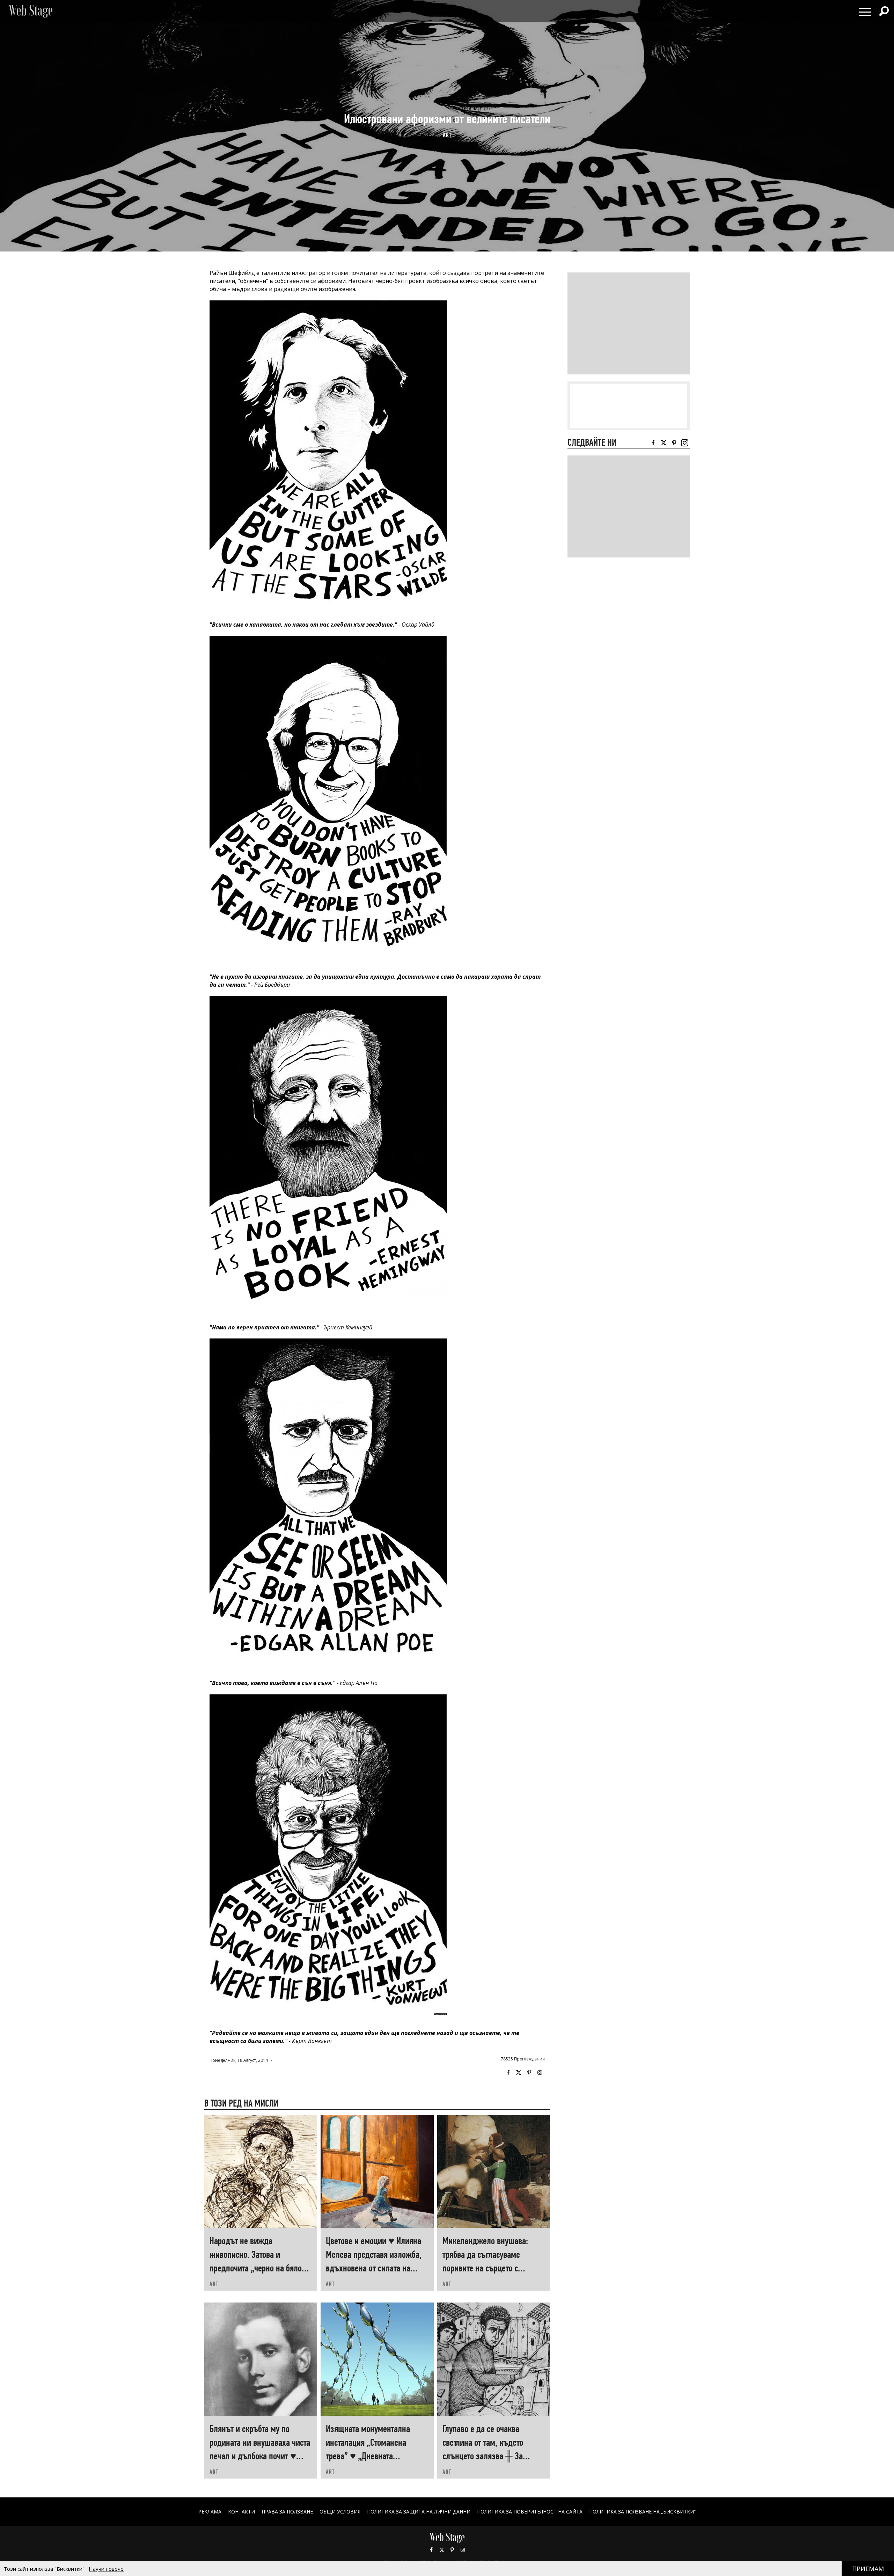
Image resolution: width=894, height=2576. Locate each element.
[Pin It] (529, 2073)
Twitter (519, 2073)
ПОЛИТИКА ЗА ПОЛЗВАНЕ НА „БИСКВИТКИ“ (642, 2512)
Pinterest (452, 2550)
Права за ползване (287, 2512)
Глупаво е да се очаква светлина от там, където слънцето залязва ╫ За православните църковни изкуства (485, 2456)
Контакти (241, 2512)
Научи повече (106, 2569)
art (447, 135)
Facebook (508, 2073)
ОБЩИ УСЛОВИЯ (340, 2512)
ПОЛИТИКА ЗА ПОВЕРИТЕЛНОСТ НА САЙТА (530, 2512)
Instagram (540, 2073)
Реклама (210, 2512)
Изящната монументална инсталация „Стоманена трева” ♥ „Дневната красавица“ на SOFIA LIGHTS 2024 (372, 2456)
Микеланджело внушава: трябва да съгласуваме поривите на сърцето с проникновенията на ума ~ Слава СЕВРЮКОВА (487, 2268)
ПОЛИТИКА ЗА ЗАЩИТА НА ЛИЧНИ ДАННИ (419, 2512)
